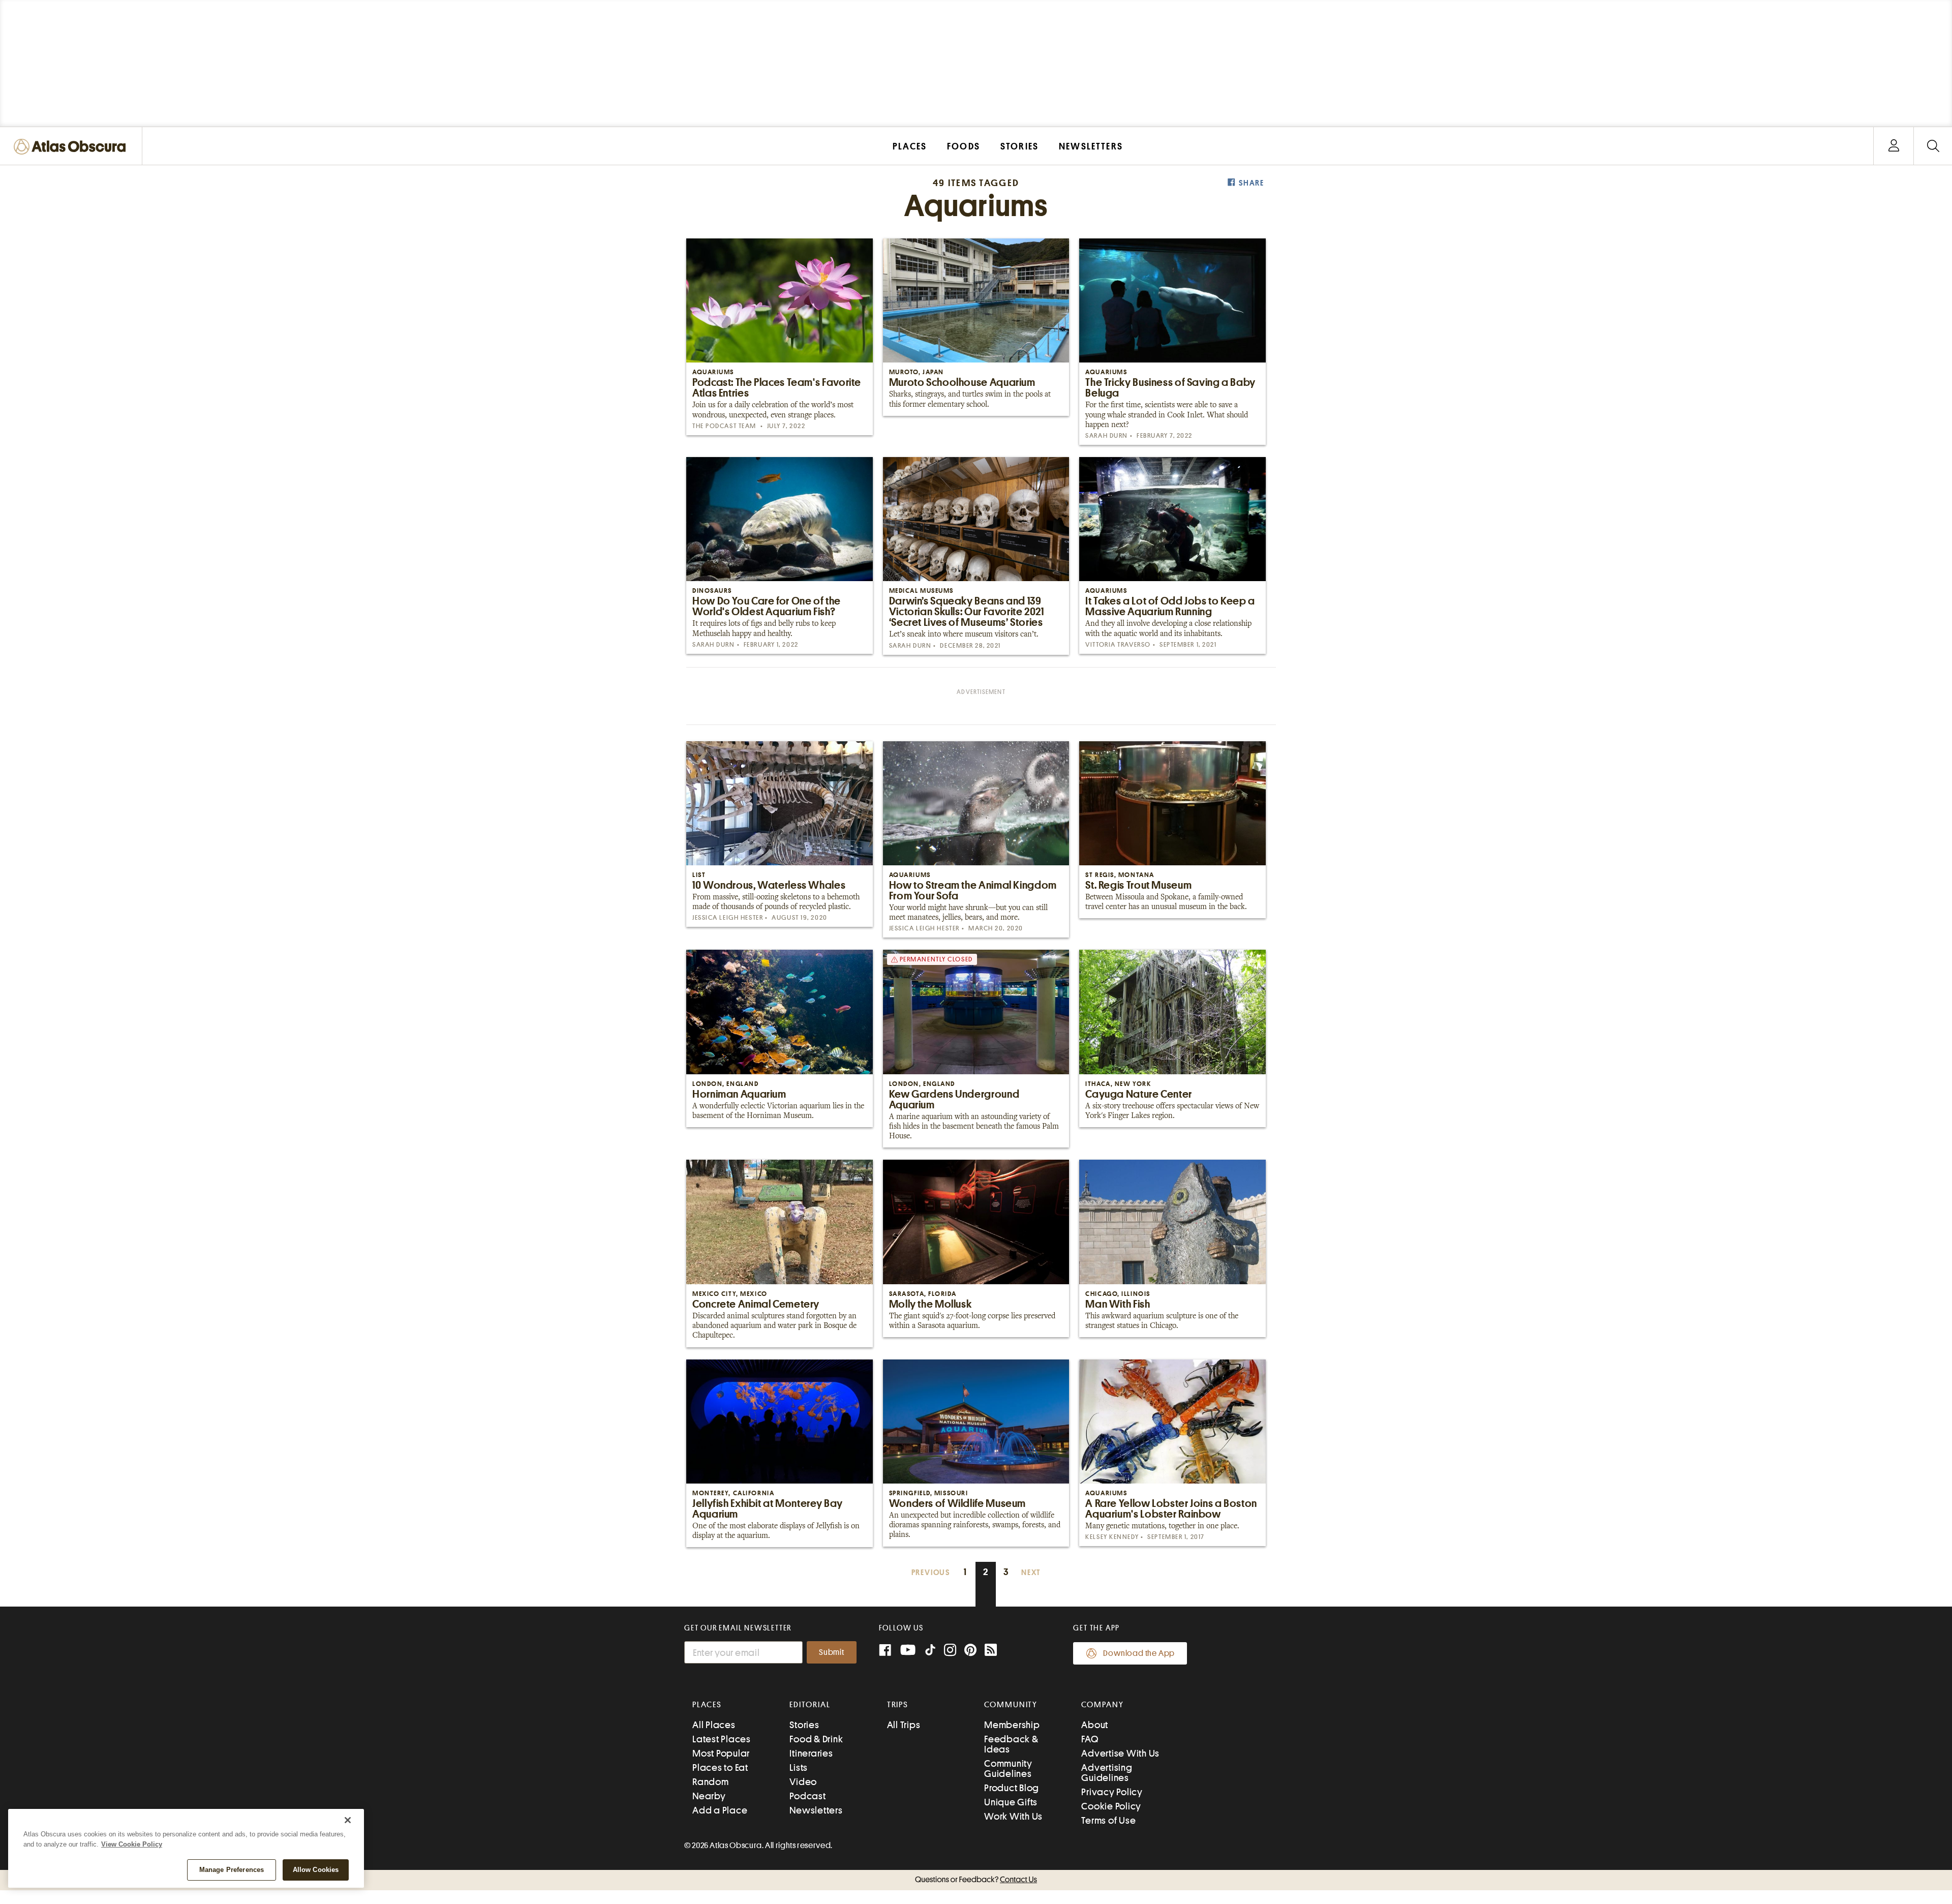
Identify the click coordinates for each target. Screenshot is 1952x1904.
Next (1031, 1573)
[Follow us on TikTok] (930, 1652)
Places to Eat (720, 1767)
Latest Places (722, 1739)
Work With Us (1013, 1816)
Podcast (807, 1796)
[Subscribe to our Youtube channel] (908, 1651)
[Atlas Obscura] (72, 147)
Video (803, 1782)
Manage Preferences (232, 1870)
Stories (804, 1725)
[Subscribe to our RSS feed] (991, 1651)
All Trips (904, 1725)
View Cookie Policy (132, 1844)
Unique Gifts (1011, 1802)
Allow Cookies (316, 1870)
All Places (714, 1725)
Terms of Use (1108, 1820)
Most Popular (721, 1753)
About (1095, 1725)
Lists (799, 1767)
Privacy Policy (1112, 1792)
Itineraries (811, 1753)
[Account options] (1894, 146)
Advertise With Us (1120, 1753)
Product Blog (1012, 1788)
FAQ (1090, 1739)
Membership (1012, 1725)
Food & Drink (816, 1739)
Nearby (709, 1796)
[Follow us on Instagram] (950, 1651)
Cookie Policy (1111, 1806)
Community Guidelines (1008, 1769)
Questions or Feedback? (976, 1880)
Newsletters (816, 1810)
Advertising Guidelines (1107, 1773)
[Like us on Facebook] (885, 1651)
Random (711, 1782)
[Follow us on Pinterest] (970, 1651)
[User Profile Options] (1894, 146)
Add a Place (720, 1810)
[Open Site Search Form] (1933, 146)
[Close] (348, 1820)
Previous (931, 1573)
